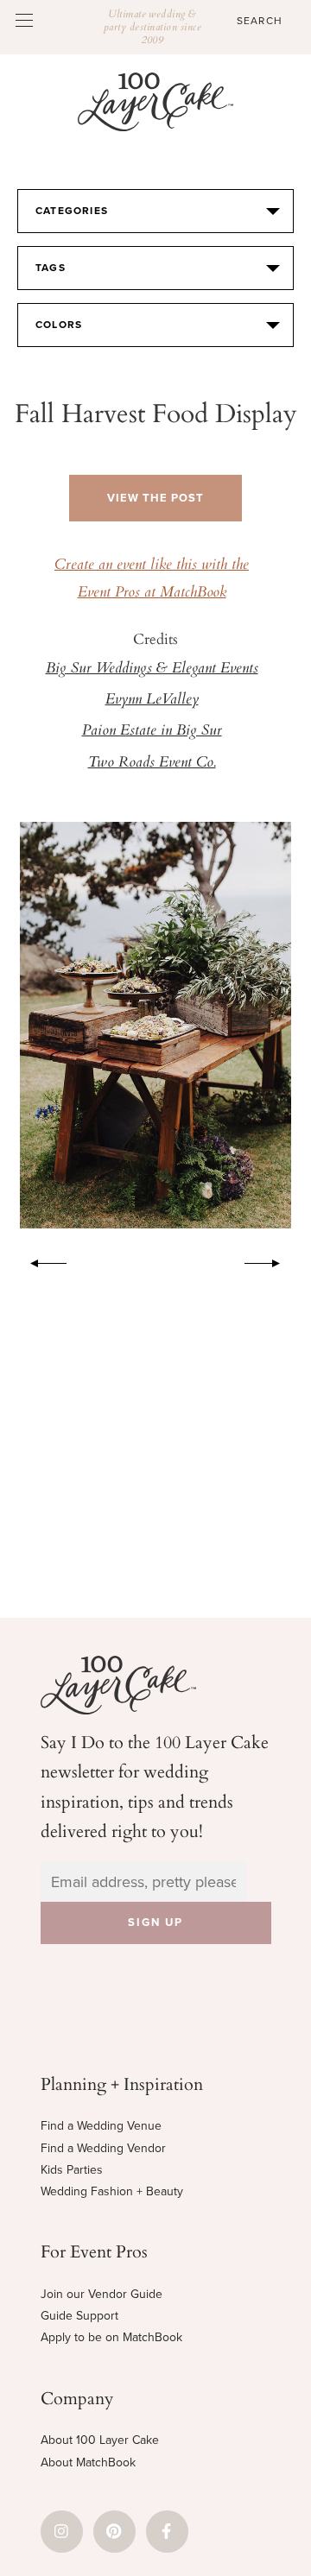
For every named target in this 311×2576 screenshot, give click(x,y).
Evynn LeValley (152, 700)
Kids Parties (72, 2170)
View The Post (155, 498)
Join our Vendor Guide (102, 2294)
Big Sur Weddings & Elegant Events (152, 669)
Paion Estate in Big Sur (152, 731)
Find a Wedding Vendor (103, 2148)
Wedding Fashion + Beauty (112, 2191)
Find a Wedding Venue (101, 2126)
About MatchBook (88, 2462)
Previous (40, 1260)
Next (271, 1260)
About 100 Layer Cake (100, 2440)
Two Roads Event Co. (152, 763)
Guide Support (79, 2316)
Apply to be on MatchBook (111, 2337)
